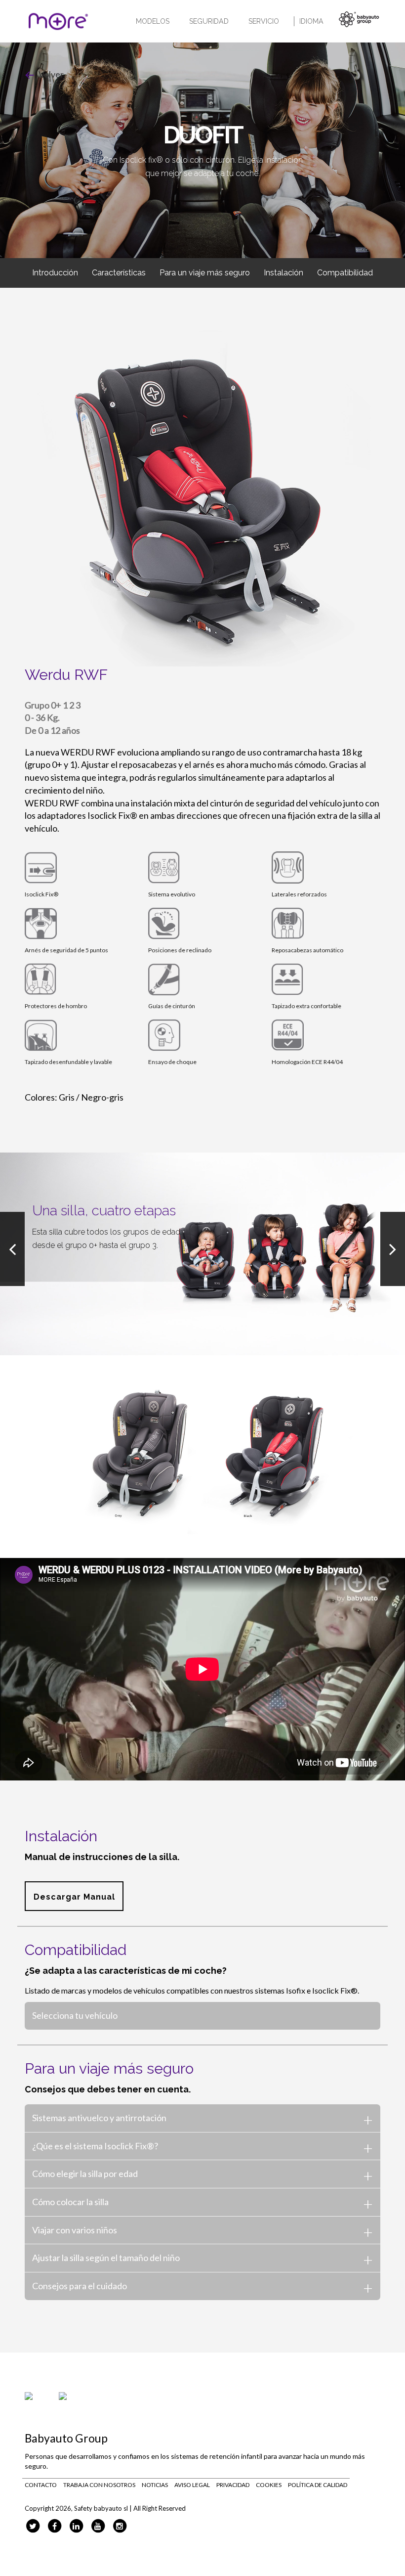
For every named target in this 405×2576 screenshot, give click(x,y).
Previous (12, 1249)
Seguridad (209, 21)
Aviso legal (192, 2485)
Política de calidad (318, 2485)
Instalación (283, 273)
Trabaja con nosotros (99, 2485)
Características (119, 273)
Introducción (55, 273)
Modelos (153, 21)
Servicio (264, 21)
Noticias (155, 2485)
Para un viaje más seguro (205, 273)
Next (393, 1249)
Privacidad (233, 2485)
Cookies (269, 2485)
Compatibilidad (345, 273)
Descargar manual (74, 1897)
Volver (50, 74)
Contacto (41, 2485)
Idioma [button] (311, 21)
